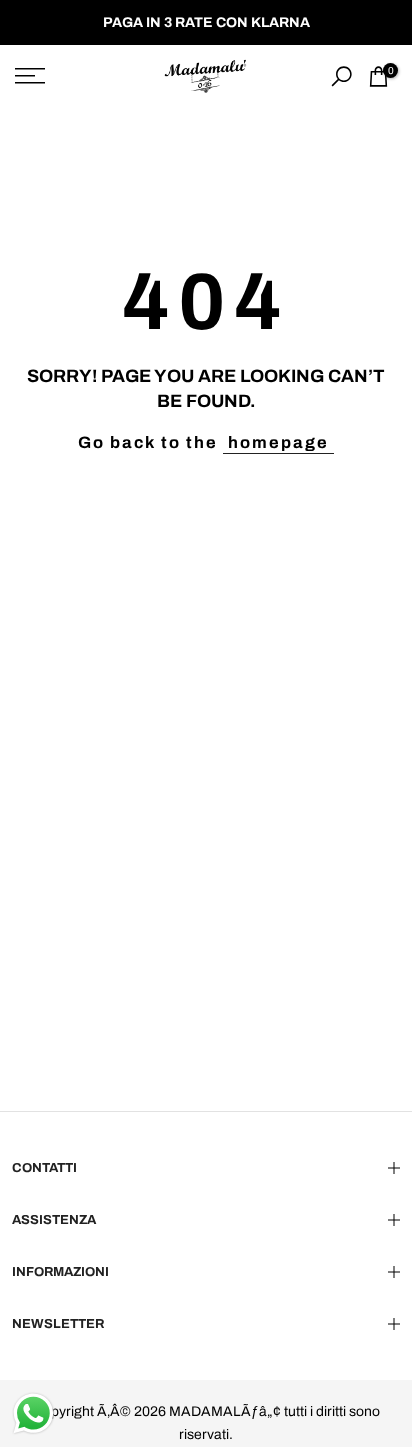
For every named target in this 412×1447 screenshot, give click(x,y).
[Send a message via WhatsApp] (33, 1413)
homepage (278, 442)
